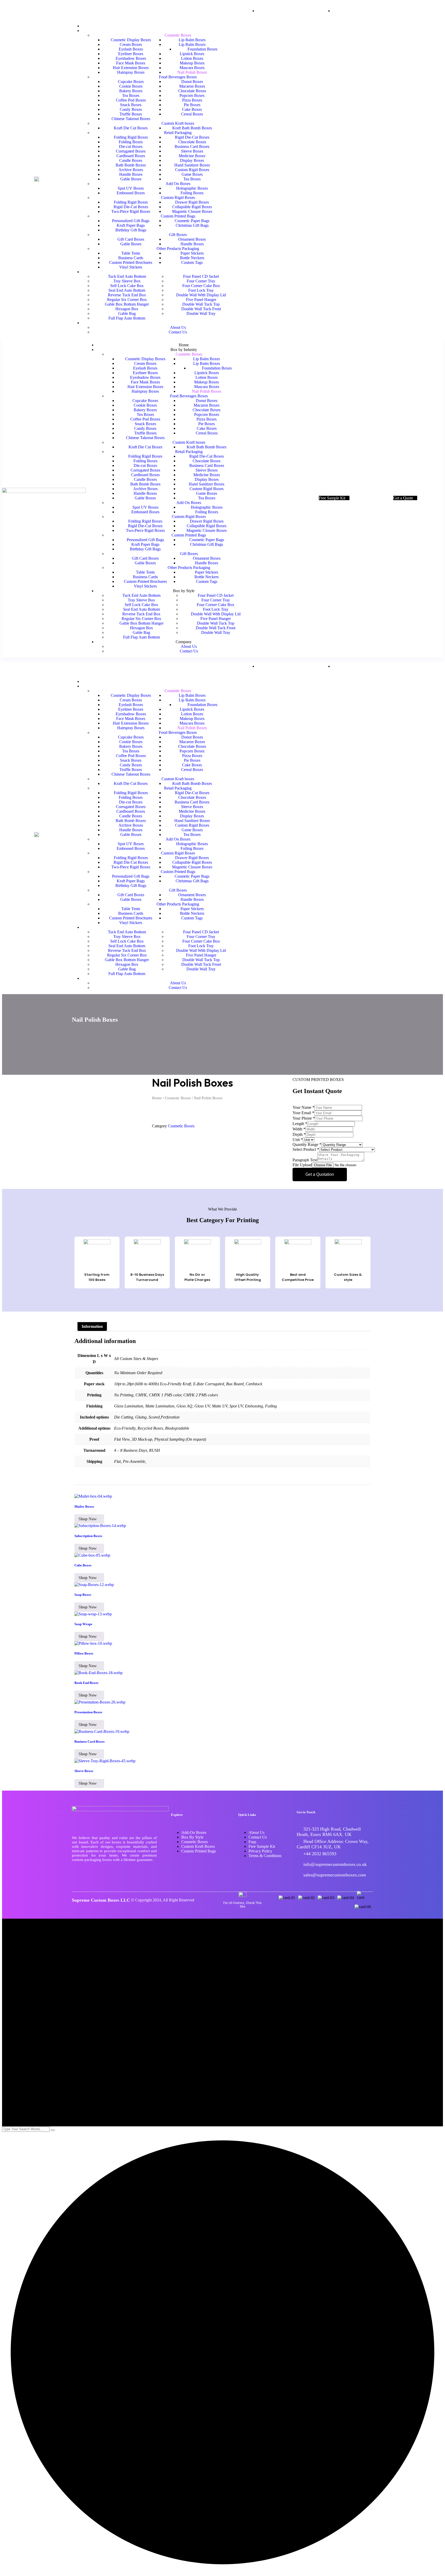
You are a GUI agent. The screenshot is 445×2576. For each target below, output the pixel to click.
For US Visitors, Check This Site (242, 1905)
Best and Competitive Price (298, 1277)
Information (92, 1326)
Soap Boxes (83, 1595)
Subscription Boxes (88, 1536)
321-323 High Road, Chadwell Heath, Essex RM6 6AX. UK (329, 1832)
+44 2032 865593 (320, 1854)
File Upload (302, 1165)
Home (157, 1098)
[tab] (92, 1327)
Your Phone (304, 1118)
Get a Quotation (320, 1174)
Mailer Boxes (84, 1507)
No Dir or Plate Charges (197, 1277)
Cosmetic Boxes (178, 1098)
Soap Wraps (83, 1624)
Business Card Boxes (89, 1742)
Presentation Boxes (88, 1712)
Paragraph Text (305, 1160)
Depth (299, 1134)
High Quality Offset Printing (248, 1277)
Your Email (303, 1113)
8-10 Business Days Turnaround (147, 1277)
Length (300, 1124)
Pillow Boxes (84, 1653)
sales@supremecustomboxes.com (335, 1875)
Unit (298, 1140)
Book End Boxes (86, 1683)
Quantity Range (307, 1144)
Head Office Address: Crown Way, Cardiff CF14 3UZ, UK (333, 1844)
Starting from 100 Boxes (97, 1277)
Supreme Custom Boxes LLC (101, 1900)
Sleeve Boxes (84, 1771)
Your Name (303, 1107)
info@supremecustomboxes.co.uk (335, 1864)
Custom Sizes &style (348, 1277)
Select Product (306, 1149)
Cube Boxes (83, 1565)
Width (299, 1129)
